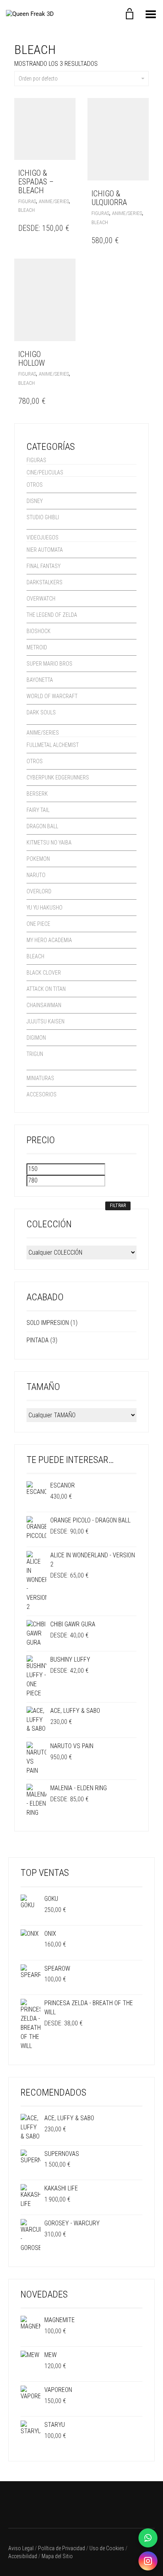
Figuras (27, 201)
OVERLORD (39, 891)
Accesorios (42, 1094)
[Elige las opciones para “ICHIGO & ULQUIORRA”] (141, 194)
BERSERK (37, 794)
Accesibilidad (23, 2556)
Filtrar (118, 1205)
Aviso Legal (21, 2548)
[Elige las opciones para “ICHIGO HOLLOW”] (67, 354)
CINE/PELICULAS (45, 472)
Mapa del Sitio (57, 2556)
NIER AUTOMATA (45, 550)
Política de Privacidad (62, 2548)
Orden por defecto (38, 79)
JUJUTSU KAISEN (45, 1021)
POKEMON (38, 859)
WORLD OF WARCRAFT (52, 696)
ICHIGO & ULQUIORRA (109, 198)
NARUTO (36, 875)
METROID (37, 647)
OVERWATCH (41, 599)
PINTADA (38, 1340)
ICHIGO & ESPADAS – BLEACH (36, 182)
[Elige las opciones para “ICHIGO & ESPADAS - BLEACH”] (67, 173)
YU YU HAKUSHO (45, 908)
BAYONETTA (40, 680)
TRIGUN (35, 1054)
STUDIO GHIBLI (43, 517)
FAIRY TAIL (38, 810)
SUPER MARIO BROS (49, 664)
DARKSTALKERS (45, 582)
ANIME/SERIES (54, 201)
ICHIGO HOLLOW (31, 359)
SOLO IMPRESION (48, 1323)
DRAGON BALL (42, 826)
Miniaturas (40, 1078)
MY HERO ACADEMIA (49, 940)
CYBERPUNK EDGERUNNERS (58, 777)
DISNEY (35, 501)
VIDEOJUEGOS (43, 537)
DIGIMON (36, 1038)
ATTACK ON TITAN (46, 989)
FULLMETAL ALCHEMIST (53, 745)
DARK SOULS (41, 712)
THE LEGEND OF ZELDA (52, 615)
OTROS (35, 485)
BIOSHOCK (39, 631)
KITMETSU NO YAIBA (49, 843)
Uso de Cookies (107, 2548)
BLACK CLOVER (44, 973)
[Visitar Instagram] (148, 2561)
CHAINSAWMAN (44, 1005)
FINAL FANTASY (44, 566)
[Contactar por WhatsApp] (148, 2538)
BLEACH (27, 210)
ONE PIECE (38, 924)
